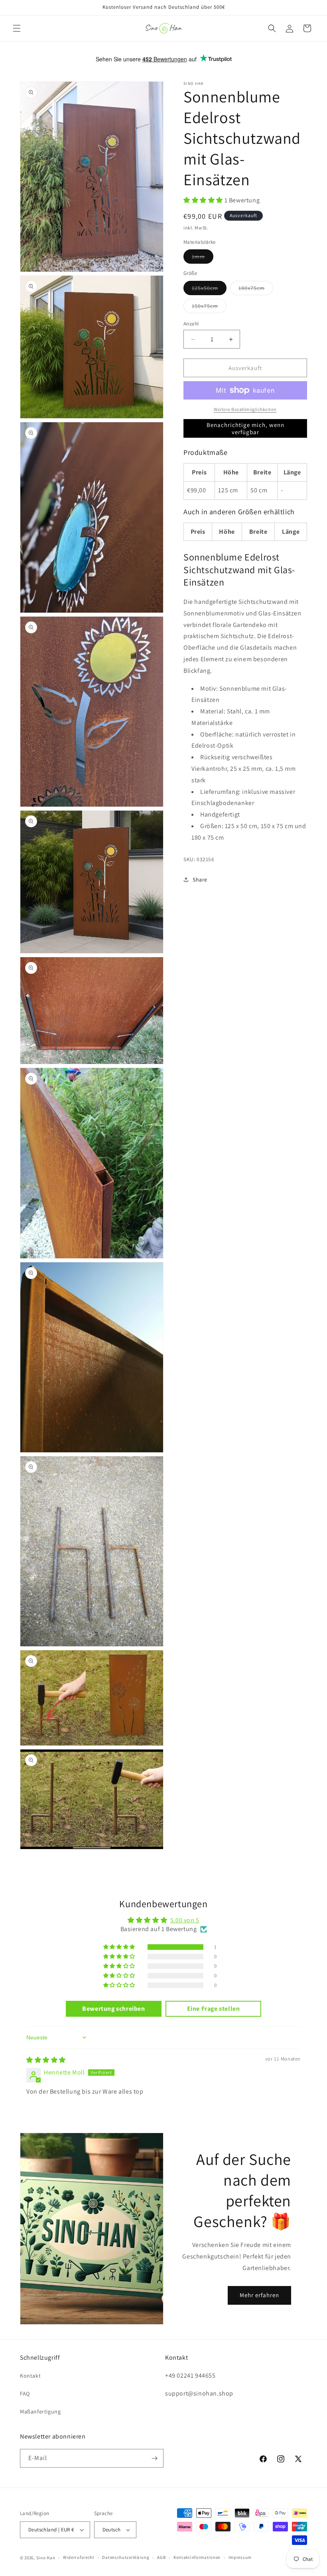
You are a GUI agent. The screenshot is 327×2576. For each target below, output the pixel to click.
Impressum (240, 2557)
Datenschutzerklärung (126, 2557)
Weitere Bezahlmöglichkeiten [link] (245, 409)
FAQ (25, 2394)
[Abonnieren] (154, 2458)
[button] (17, 28)
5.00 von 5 (185, 1920)
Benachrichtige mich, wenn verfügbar (245, 428)
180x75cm (256, 290)
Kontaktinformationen (197, 2557)
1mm (203, 258)
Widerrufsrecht (79, 2557)
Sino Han (46, 2558)
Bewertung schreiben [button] (113, 2009)
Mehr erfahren (259, 2295)
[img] (46, 2060)
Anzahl (191, 324)
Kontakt (30, 2376)
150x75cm (209, 308)
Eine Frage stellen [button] (214, 2009)
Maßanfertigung (40, 2411)
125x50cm (209, 290)
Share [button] (200, 880)
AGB (161, 2557)
